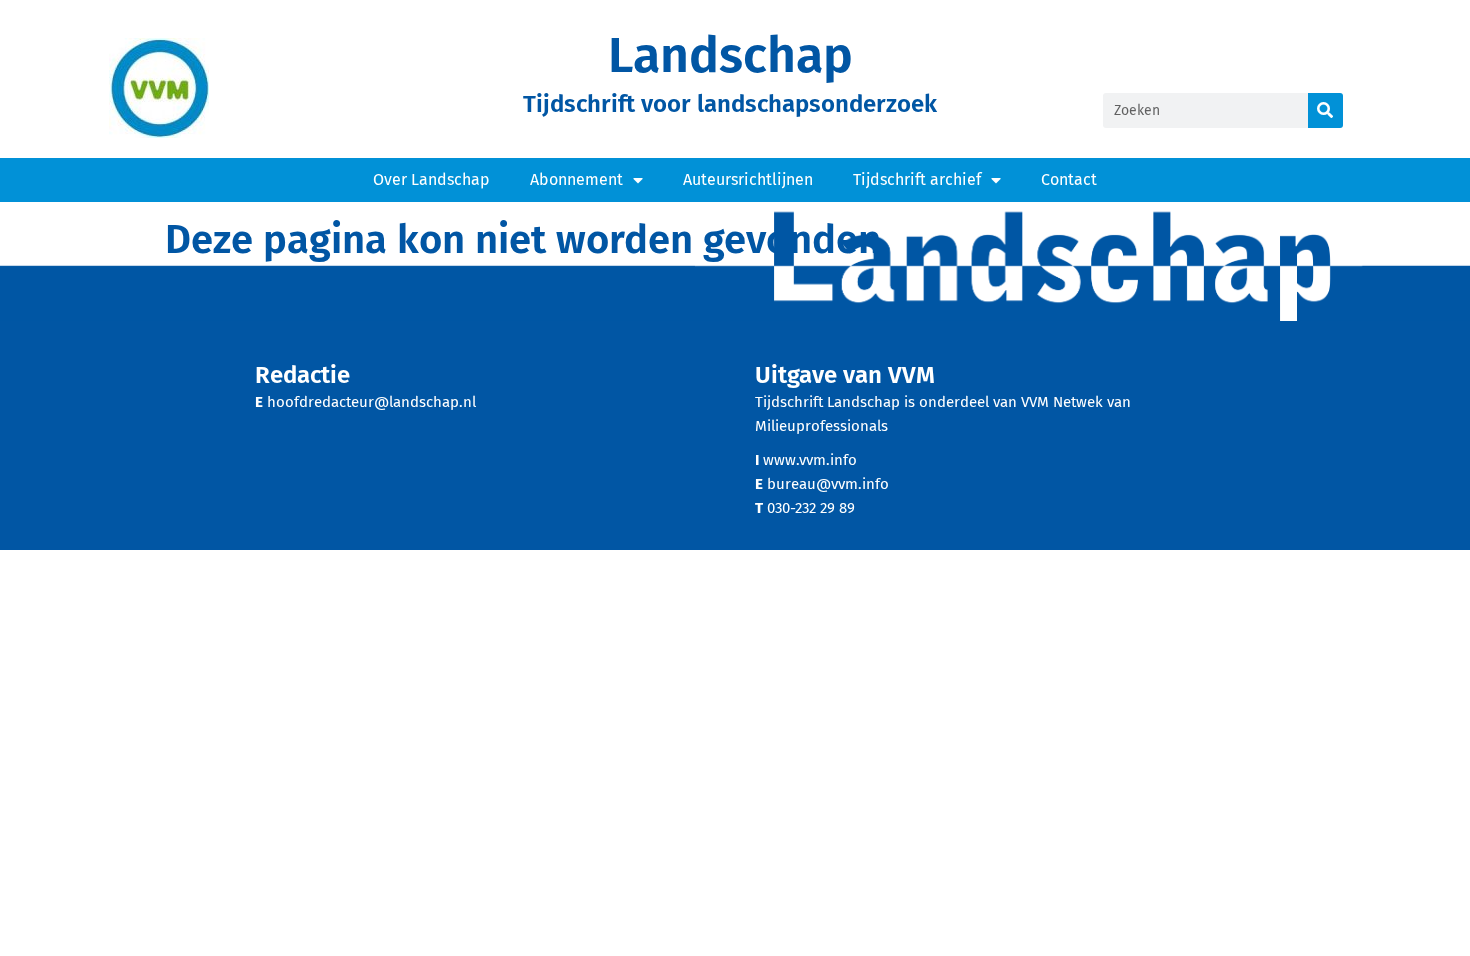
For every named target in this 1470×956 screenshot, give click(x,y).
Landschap (730, 55)
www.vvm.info (810, 460)
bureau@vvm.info (828, 484)
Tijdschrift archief (917, 179)
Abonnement (576, 179)
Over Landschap (431, 179)
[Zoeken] (1325, 110)
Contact (1069, 179)
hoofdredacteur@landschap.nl (371, 402)
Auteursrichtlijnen (748, 179)
